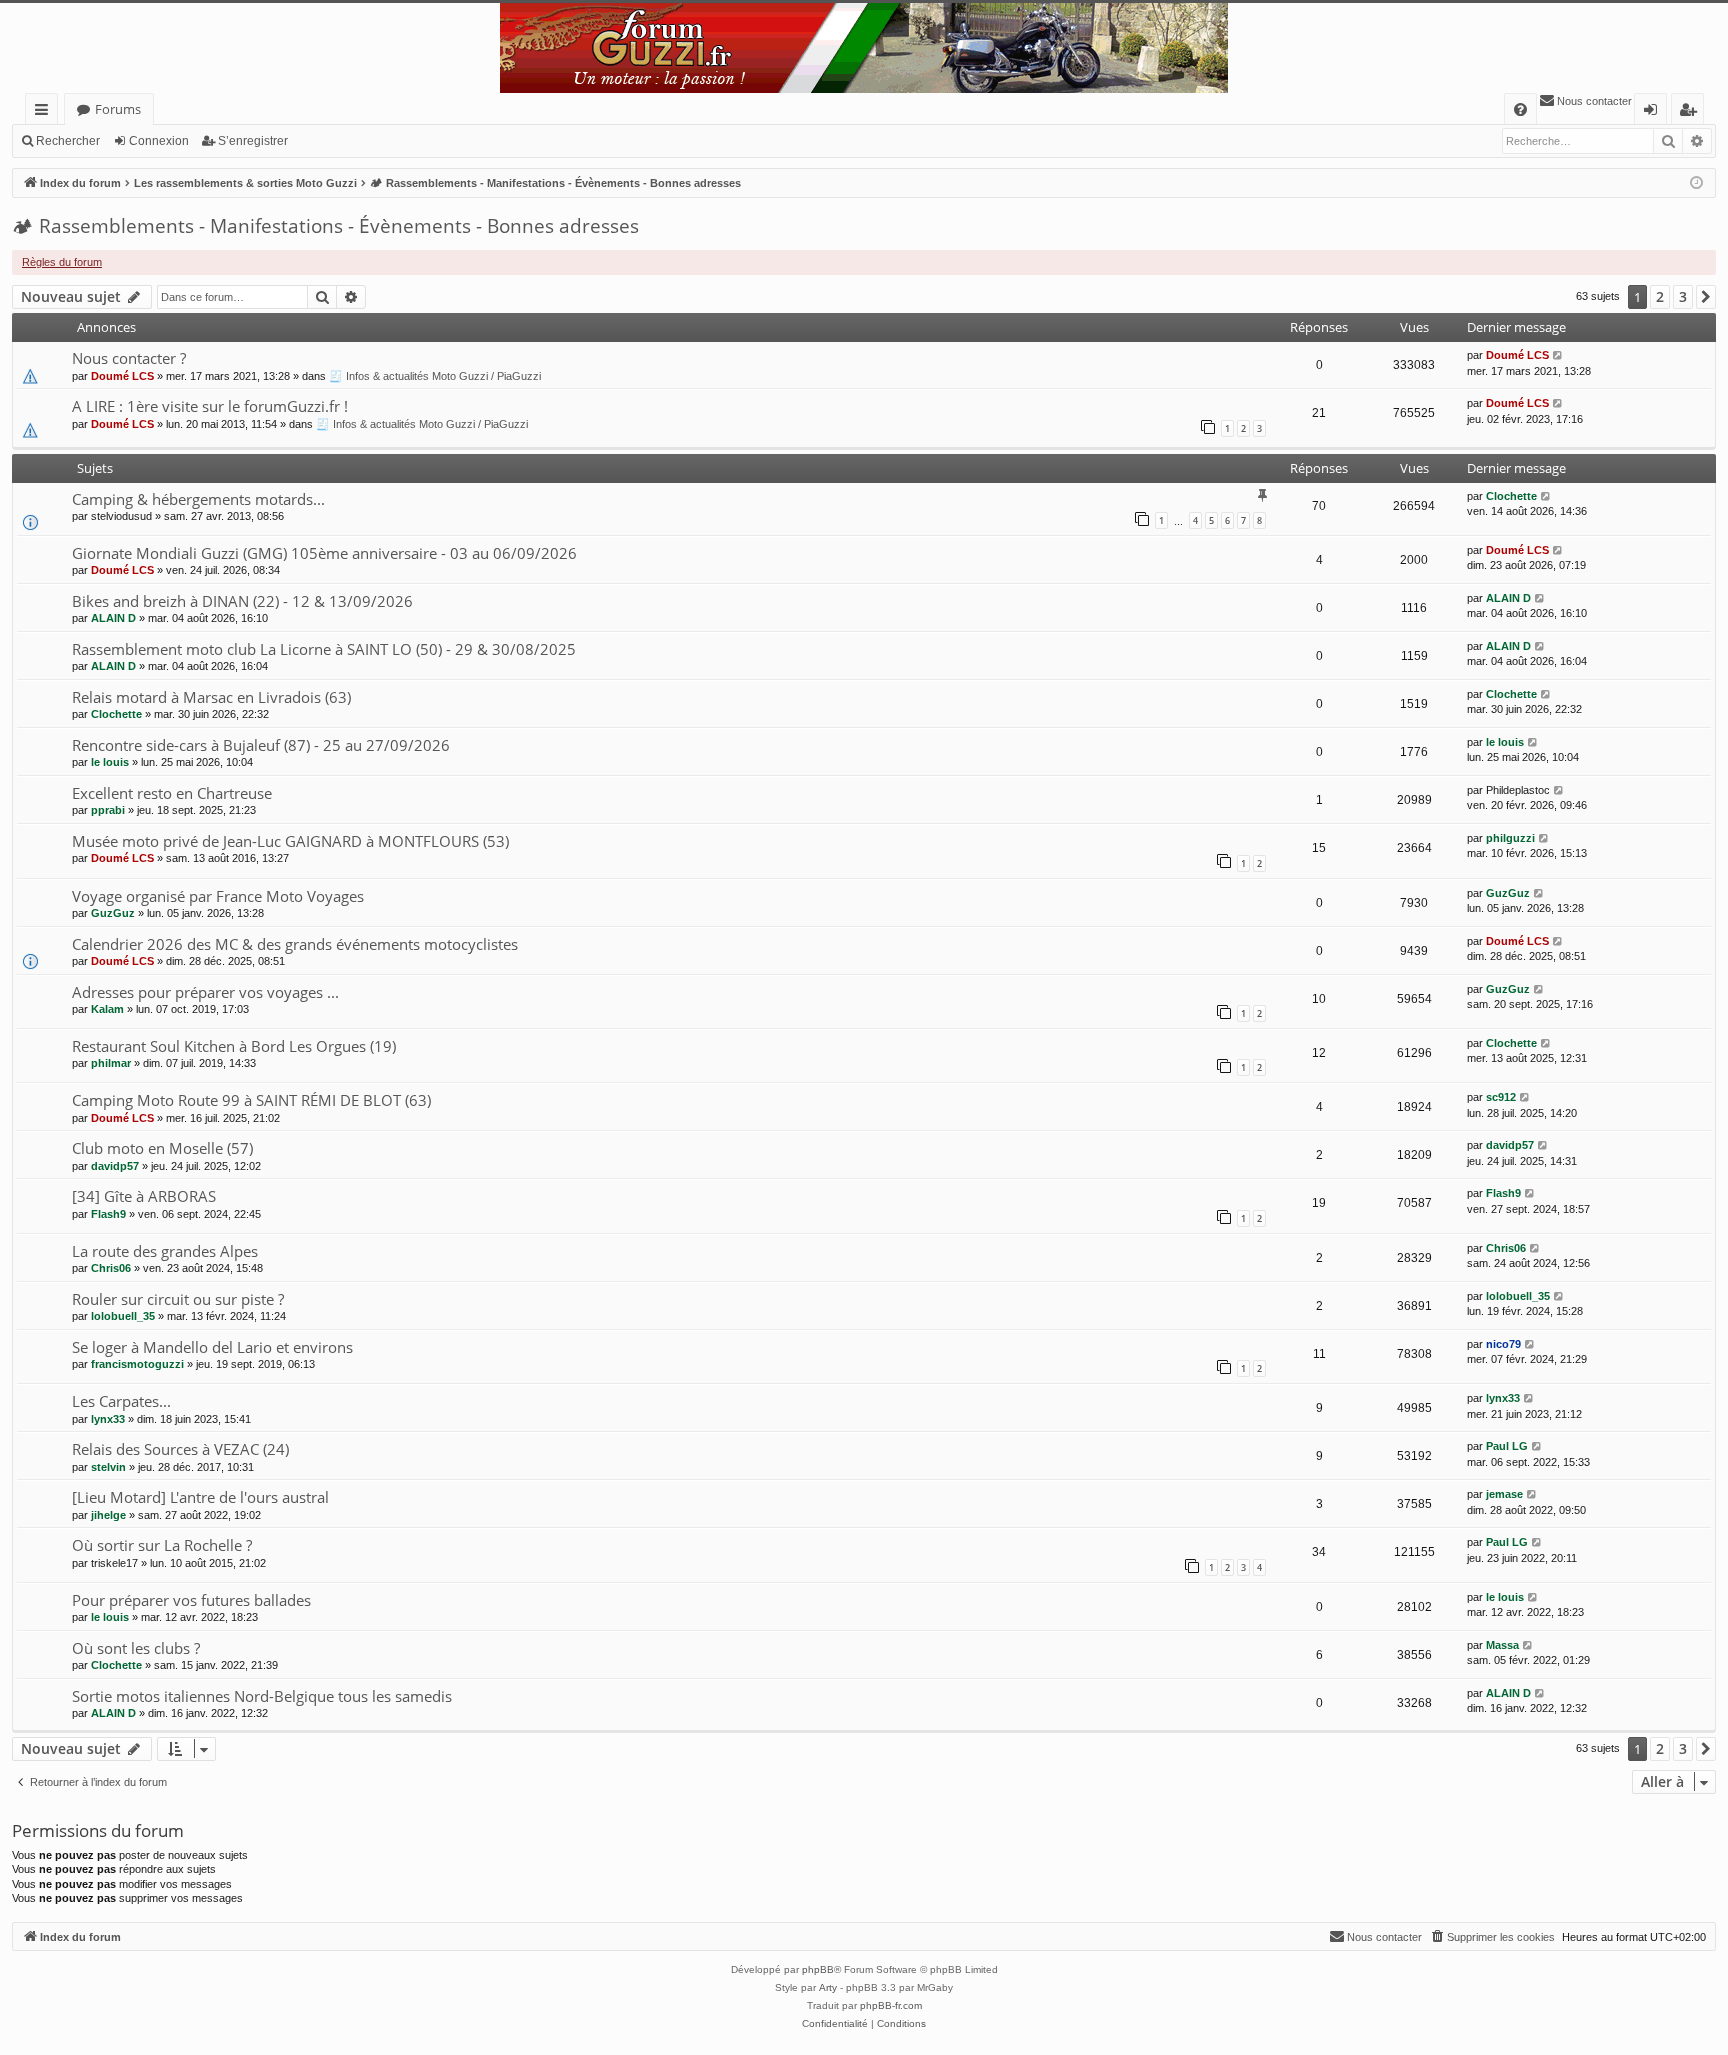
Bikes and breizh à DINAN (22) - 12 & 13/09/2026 (242, 601)
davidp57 (115, 1166)
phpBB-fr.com (891, 2005)
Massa (1502, 1645)
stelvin (108, 1467)
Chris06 (111, 1268)
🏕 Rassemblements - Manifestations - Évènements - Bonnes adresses (325, 226)
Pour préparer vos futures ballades (191, 1600)
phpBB (818, 1969)
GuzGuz (113, 913)
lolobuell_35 (123, 1316)
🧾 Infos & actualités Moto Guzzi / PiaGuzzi (435, 376)
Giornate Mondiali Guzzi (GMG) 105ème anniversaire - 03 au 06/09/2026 (324, 553)
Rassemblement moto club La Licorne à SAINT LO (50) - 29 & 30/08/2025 (324, 649)
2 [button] (1660, 296)
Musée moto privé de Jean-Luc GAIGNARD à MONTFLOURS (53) (290, 841)
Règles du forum (62, 262)
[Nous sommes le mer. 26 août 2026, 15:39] (1696, 183)
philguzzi (1510, 838)
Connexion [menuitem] (1654, 112)
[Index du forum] (864, 48)
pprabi (108, 810)
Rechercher (68, 141)
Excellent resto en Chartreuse (172, 793)
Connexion (159, 141)
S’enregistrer (253, 141)
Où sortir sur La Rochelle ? (162, 1545)
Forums (118, 109)
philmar (111, 1063)
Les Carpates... (121, 1401)
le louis (110, 762)
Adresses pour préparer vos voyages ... (205, 992)
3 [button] (1683, 296)
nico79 (1503, 1344)
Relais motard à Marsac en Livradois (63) (211, 697)
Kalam (107, 1009)
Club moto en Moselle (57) (162, 1148)
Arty (828, 1987)
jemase (1504, 1494)
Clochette (1511, 496)
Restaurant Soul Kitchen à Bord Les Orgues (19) (234, 1046)
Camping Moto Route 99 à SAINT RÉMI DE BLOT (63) (251, 1100)
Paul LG (1507, 1446)
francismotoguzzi (137, 1364)
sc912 (1501, 1097)
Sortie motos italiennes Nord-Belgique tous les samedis (262, 1696)
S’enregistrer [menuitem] (1692, 112)
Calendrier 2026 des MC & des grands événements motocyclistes (295, 944)
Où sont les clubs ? (136, 1648)
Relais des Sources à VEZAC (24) (180, 1449)
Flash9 (108, 1214)
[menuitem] (1520, 109)
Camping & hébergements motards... (198, 499)
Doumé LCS (122, 376)
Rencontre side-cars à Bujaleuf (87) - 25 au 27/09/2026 (261, 745)
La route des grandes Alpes (165, 1251)
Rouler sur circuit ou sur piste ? (178, 1299)
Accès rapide (45, 112)
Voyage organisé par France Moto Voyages (218, 896)
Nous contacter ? (129, 358)
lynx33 (108, 1419)
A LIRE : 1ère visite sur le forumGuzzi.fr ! (210, 406)
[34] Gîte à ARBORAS (144, 1196)
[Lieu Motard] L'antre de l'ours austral (200, 1497)
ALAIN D (113, 618)
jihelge (108, 1515)
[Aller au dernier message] (1558, 355)
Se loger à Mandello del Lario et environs (212, 1347)
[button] (1706, 297)
